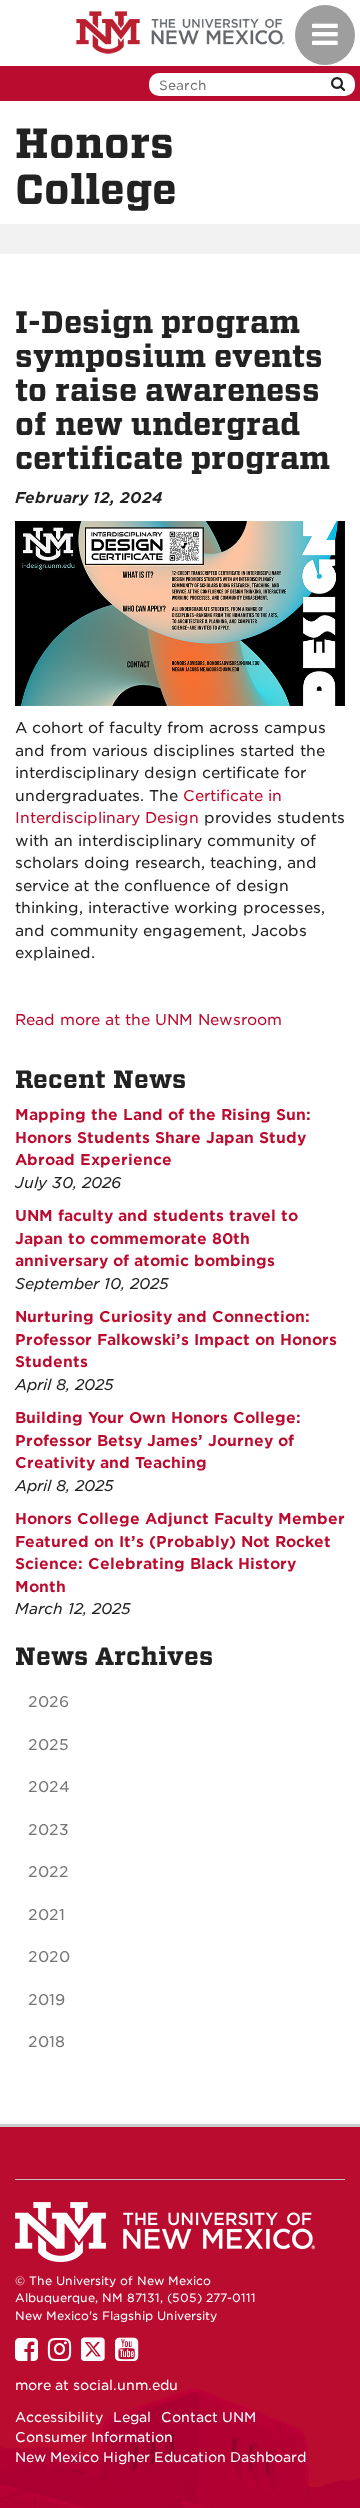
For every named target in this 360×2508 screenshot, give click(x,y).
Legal (132, 2417)
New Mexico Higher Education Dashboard (160, 2457)
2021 (46, 1915)
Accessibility (59, 2417)
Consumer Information (94, 2437)
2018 (46, 2042)
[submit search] (338, 84)
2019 (46, 2000)
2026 (48, 1702)
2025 (48, 1745)
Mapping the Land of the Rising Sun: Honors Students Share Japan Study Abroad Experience (163, 1137)
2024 (49, 1787)
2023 (48, 1830)
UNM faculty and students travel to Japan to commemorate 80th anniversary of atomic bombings (156, 1238)
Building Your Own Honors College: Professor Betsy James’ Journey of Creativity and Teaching (158, 1440)
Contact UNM (208, 2417)
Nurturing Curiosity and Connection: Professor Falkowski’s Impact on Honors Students (176, 1339)
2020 (49, 1957)
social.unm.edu (125, 2385)
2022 (48, 1872)
